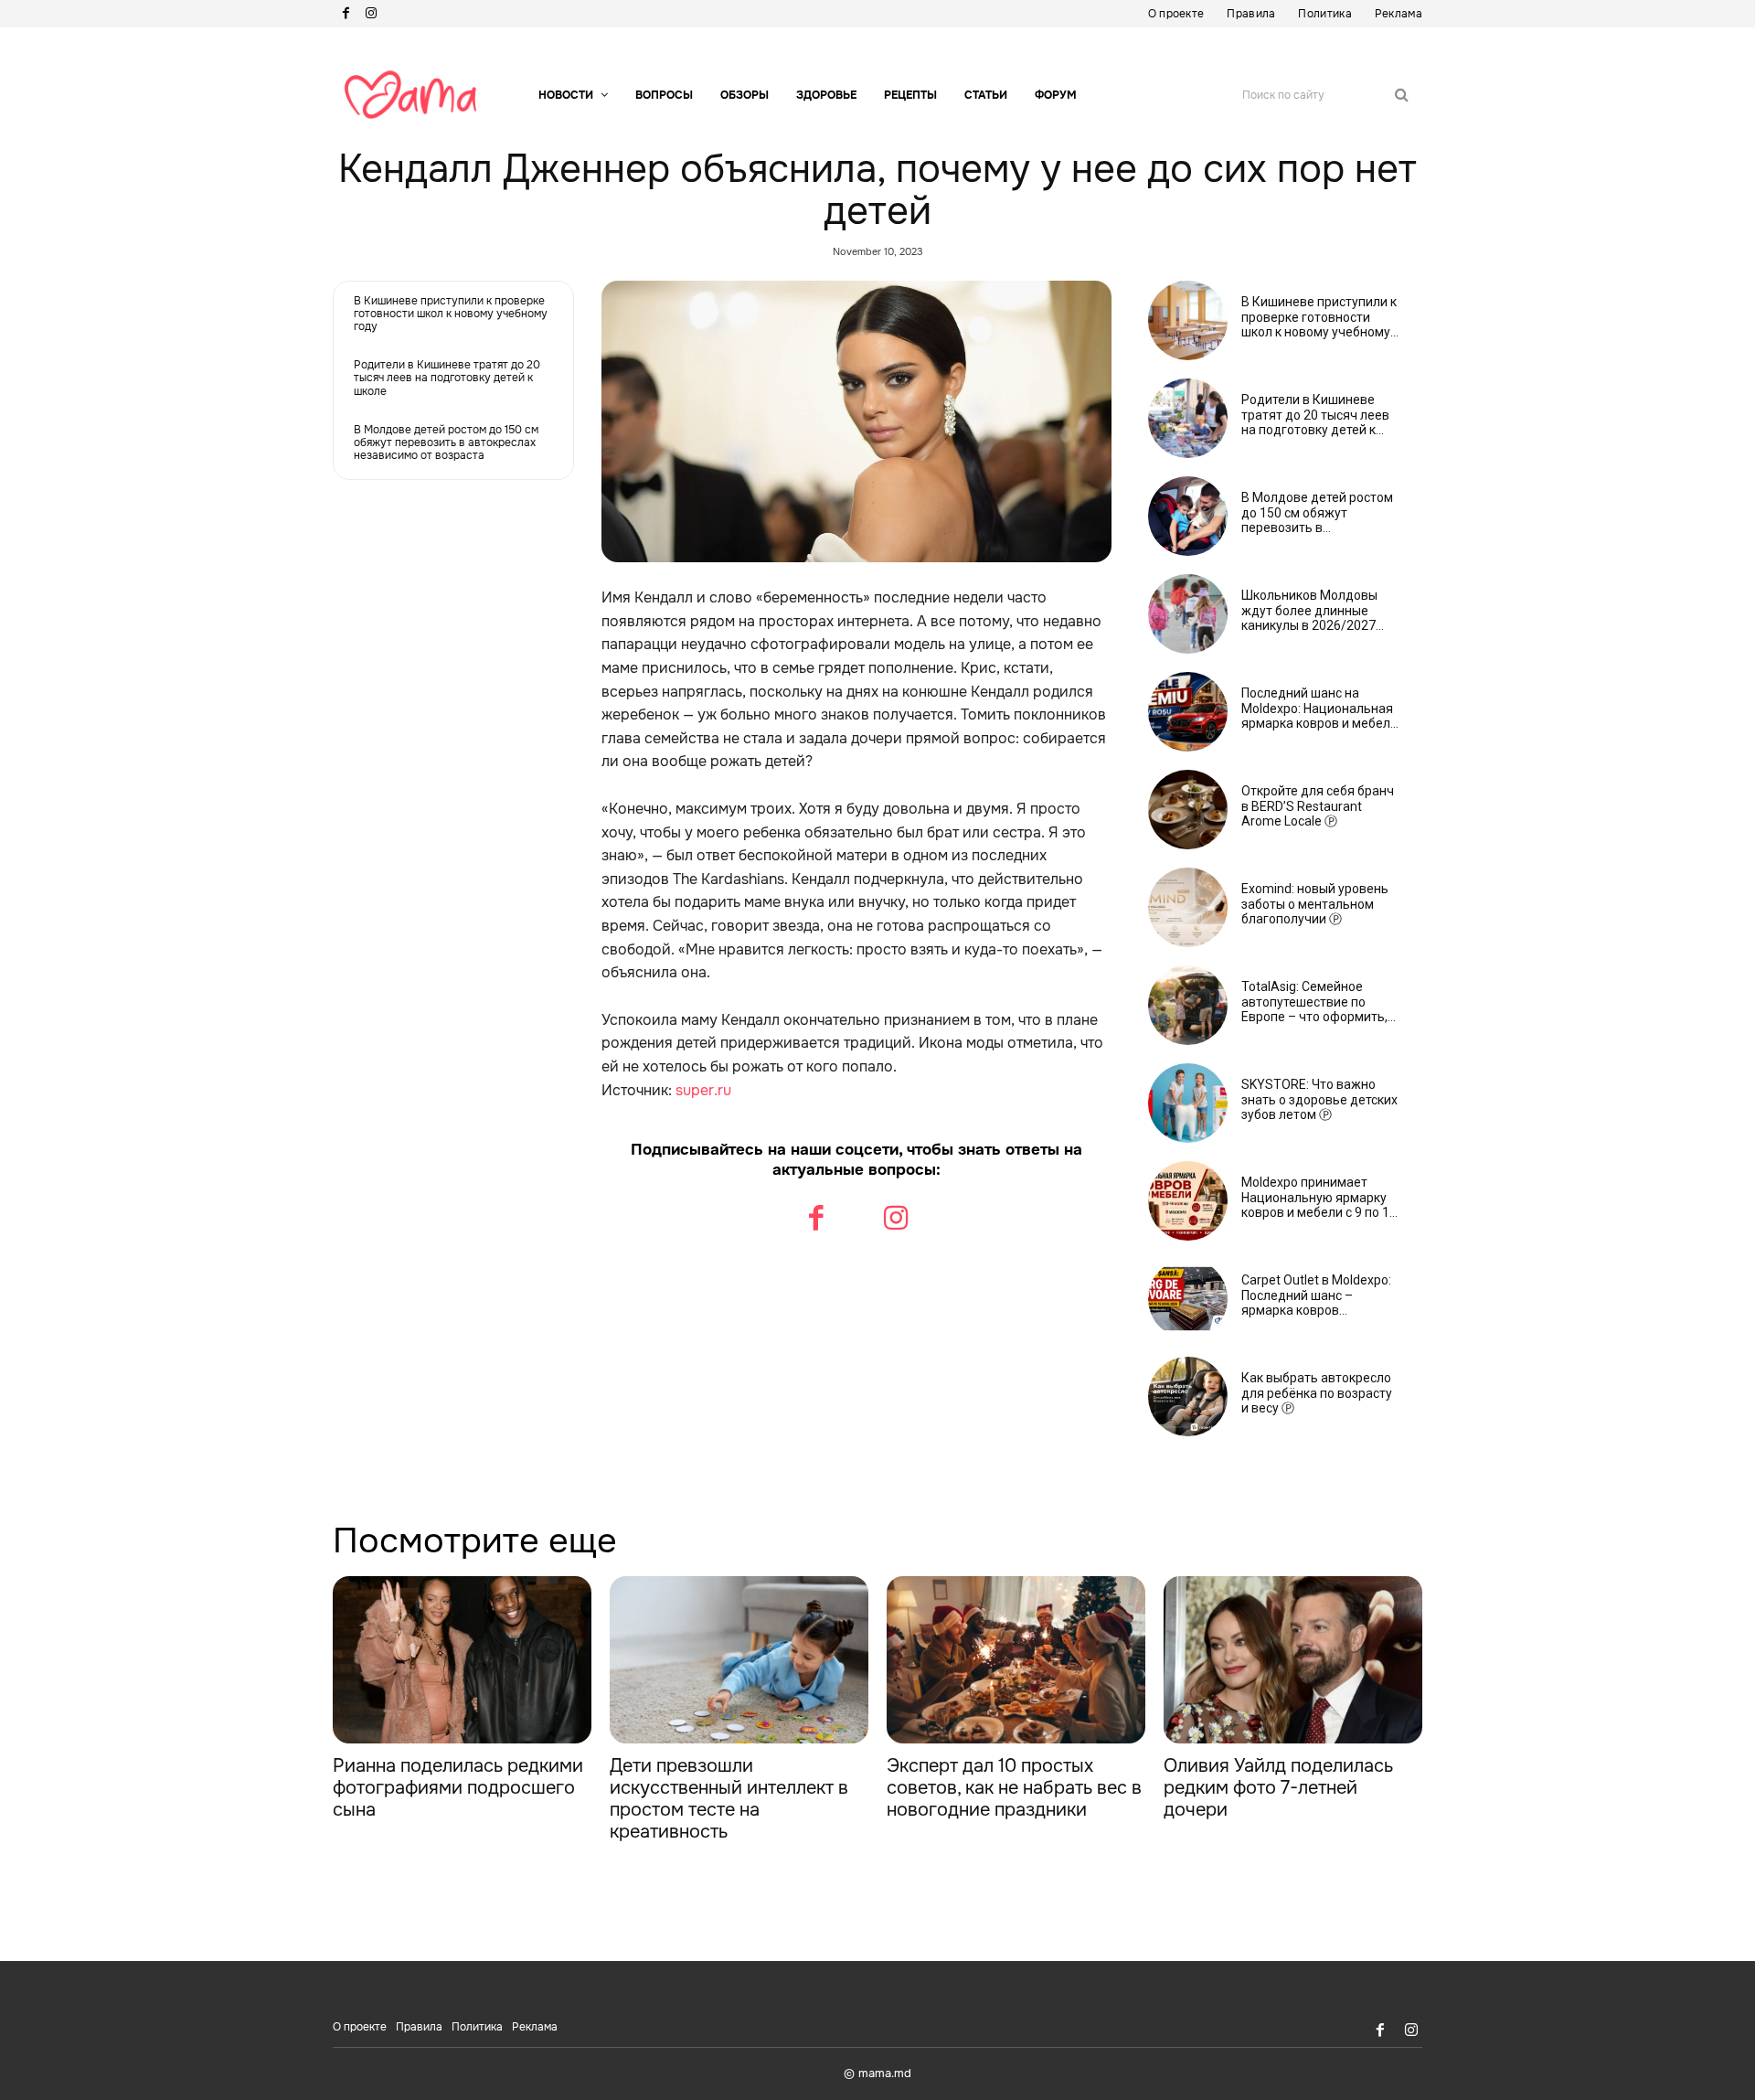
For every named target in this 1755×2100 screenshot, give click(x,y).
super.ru (703, 1090)
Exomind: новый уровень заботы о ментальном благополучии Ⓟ (1315, 904)
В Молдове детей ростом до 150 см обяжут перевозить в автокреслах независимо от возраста (446, 443)
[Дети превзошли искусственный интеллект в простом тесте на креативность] (739, 1660)
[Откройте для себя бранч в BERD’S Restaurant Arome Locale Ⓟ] (1188, 810)
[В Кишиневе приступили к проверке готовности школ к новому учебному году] (1188, 320)
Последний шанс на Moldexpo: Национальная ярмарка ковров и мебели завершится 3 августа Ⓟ (1319, 709)
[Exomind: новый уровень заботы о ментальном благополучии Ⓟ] (1188, 907)
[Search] (1402, 95)
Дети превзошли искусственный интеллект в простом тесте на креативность (729, 1799)
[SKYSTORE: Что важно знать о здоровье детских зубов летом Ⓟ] (1188, 1103)
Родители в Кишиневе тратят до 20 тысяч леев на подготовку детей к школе (447, 378)
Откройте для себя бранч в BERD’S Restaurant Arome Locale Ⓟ (1318, 806)
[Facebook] (346, 14)
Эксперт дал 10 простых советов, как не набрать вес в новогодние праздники (1014, 1788)
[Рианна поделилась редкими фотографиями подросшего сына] (462, 1660)
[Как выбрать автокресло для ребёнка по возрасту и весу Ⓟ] (1188, 1396)
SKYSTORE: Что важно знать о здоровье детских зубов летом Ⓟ (1319, 1100)
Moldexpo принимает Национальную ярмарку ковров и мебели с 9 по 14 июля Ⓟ (1319, 1198)
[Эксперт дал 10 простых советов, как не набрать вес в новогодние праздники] (1016, 1660)
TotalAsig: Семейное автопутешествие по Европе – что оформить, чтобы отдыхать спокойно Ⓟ (1320, 1002)
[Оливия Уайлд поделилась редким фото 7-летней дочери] (1293, 1660)
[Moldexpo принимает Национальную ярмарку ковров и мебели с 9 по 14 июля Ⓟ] (1188, 1201)
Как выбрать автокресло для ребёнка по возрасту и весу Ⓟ (1317, 1393)
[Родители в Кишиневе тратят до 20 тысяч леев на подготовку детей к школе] (1188, 418)
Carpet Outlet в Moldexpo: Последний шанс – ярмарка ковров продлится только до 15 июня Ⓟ (1316, 1295)
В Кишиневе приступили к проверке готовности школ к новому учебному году (451, 314)
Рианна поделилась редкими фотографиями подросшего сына (458, 1788)
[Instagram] (371, 14)
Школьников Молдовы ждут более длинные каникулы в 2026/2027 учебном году (1309, 611)
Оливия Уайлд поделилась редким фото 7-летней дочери (1278, 1788)
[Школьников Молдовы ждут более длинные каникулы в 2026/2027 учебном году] (1188, 614)
